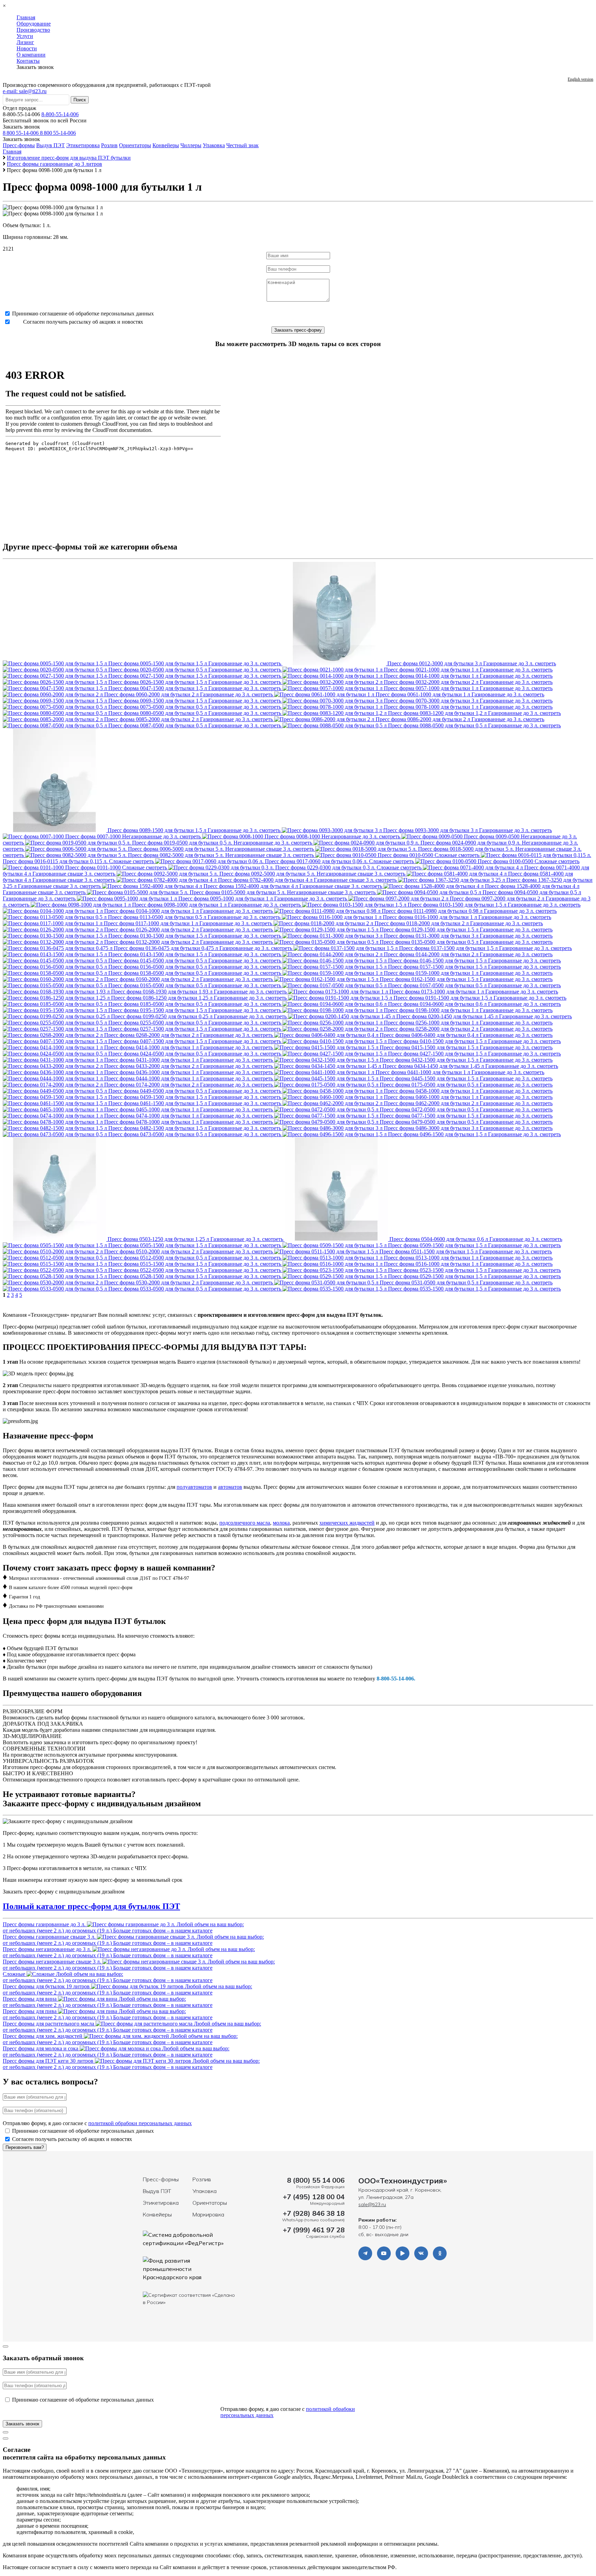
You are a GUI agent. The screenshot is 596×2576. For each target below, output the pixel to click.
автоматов (230, 1487)
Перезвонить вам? (25, 2147)
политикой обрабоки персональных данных (140, 2123)
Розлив (109, 145)
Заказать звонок (21, 127)
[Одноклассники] (440, 2253)
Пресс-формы (19, 145)
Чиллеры (191, 145)
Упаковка (214, 145)
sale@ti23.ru (372, 2204)
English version (580, 79)
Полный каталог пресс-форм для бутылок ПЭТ (91, 1906)
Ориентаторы (135, 145)
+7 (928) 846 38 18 (314, 2213)
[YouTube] (384, 2253)
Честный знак (242, 145)
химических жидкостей (347, 1523)
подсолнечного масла (245, 1523)
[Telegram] (365, 2253)
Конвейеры (166, 145)
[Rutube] (403, 2253)
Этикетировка (83, 145)
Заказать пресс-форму (298, 330)
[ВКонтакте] (421, 2253)
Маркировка (208, 2214)
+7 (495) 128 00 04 (314, 2197)
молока (281, 1523)
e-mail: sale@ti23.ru (25, 91)
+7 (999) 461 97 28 (314, 2230)
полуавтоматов (194, 1487)
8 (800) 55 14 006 (316, 2180)
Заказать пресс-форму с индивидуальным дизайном (64, 1892)
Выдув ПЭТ (51, 145)
